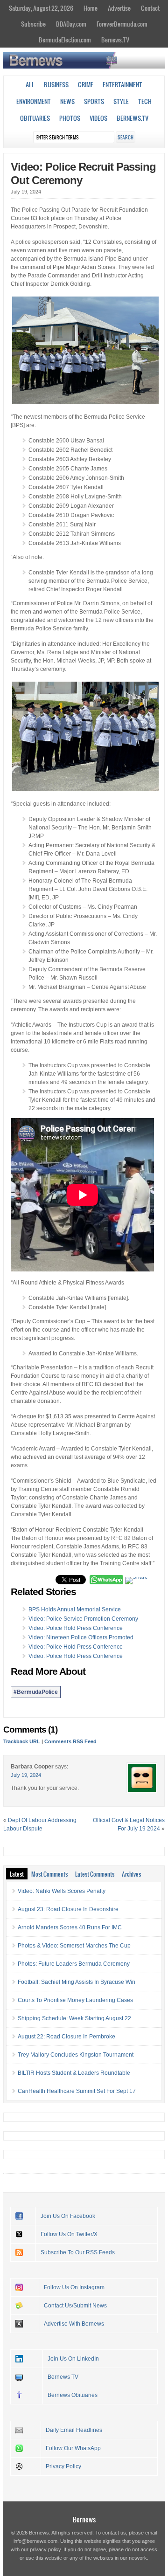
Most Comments (49, 1874)
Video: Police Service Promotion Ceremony (83, 1619)
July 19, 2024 (26, 1775)
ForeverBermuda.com (122, 24)
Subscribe (33, 24)
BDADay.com (71, 24)
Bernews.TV (115, 40)
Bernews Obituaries (73, 2395)
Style (121, 101)
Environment (34, 101)
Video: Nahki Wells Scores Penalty (62, 1891)
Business (56, 84)
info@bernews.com (35, 2541)
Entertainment (122, 84)
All (30, 84)
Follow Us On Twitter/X (69, 2234)
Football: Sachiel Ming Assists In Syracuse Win (77, 1982)
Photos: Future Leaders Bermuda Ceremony (74, 1964)
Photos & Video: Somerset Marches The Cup (74, 1946)
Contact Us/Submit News (75, 2306)
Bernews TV (63, 2377)
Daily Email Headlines (74, 2430)
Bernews (84, 2519)
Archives (131, 1874)
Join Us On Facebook (68, 2216)
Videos (98, 118)
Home (91, 8)
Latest (17, 1874)
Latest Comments (95, 1874)
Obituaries (35, 118)
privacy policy (45, 2549)
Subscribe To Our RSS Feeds (78, 2252)
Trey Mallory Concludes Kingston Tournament (76, 2055)
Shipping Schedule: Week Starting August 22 (74, 2018)
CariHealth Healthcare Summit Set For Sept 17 (77, 2091)
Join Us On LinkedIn (73, 2359)
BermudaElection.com (65, 40)
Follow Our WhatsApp (73, 2448)
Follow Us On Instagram (74, 2287)
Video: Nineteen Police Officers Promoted (81, 1637)
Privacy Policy (63, 2466)
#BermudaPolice (36, 1692)
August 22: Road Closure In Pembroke (66, 2037)
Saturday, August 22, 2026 (41, 8)
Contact (150, 8)
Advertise (119, 8)
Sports (94, 101)
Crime (86, 84)
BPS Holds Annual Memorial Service (75, 1609)
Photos (70, 118)
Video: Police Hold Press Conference (76, 1628)
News (67, 101)
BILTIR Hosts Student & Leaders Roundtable (74, 2073)
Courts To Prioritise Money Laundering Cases (75, 2000)
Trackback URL (22, 1741)
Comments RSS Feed (70, 1741)
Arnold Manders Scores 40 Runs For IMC (70, 1927)
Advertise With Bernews (74, 2324)
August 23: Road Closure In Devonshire (68, 1909)
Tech (145, 101)
